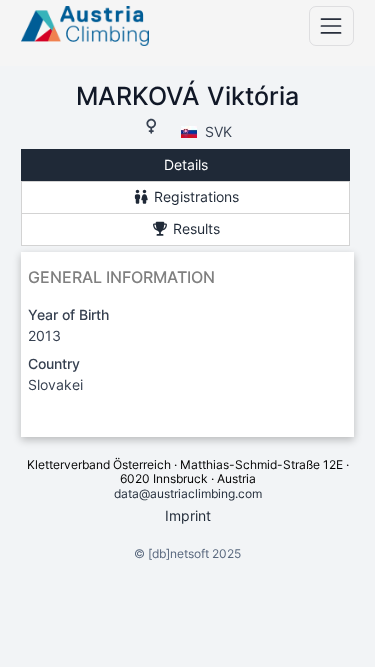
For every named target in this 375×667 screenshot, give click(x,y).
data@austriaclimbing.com (188, 493)
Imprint (188, 515)
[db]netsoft (178, 553)
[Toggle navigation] (331, 25)
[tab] (185, 165)
